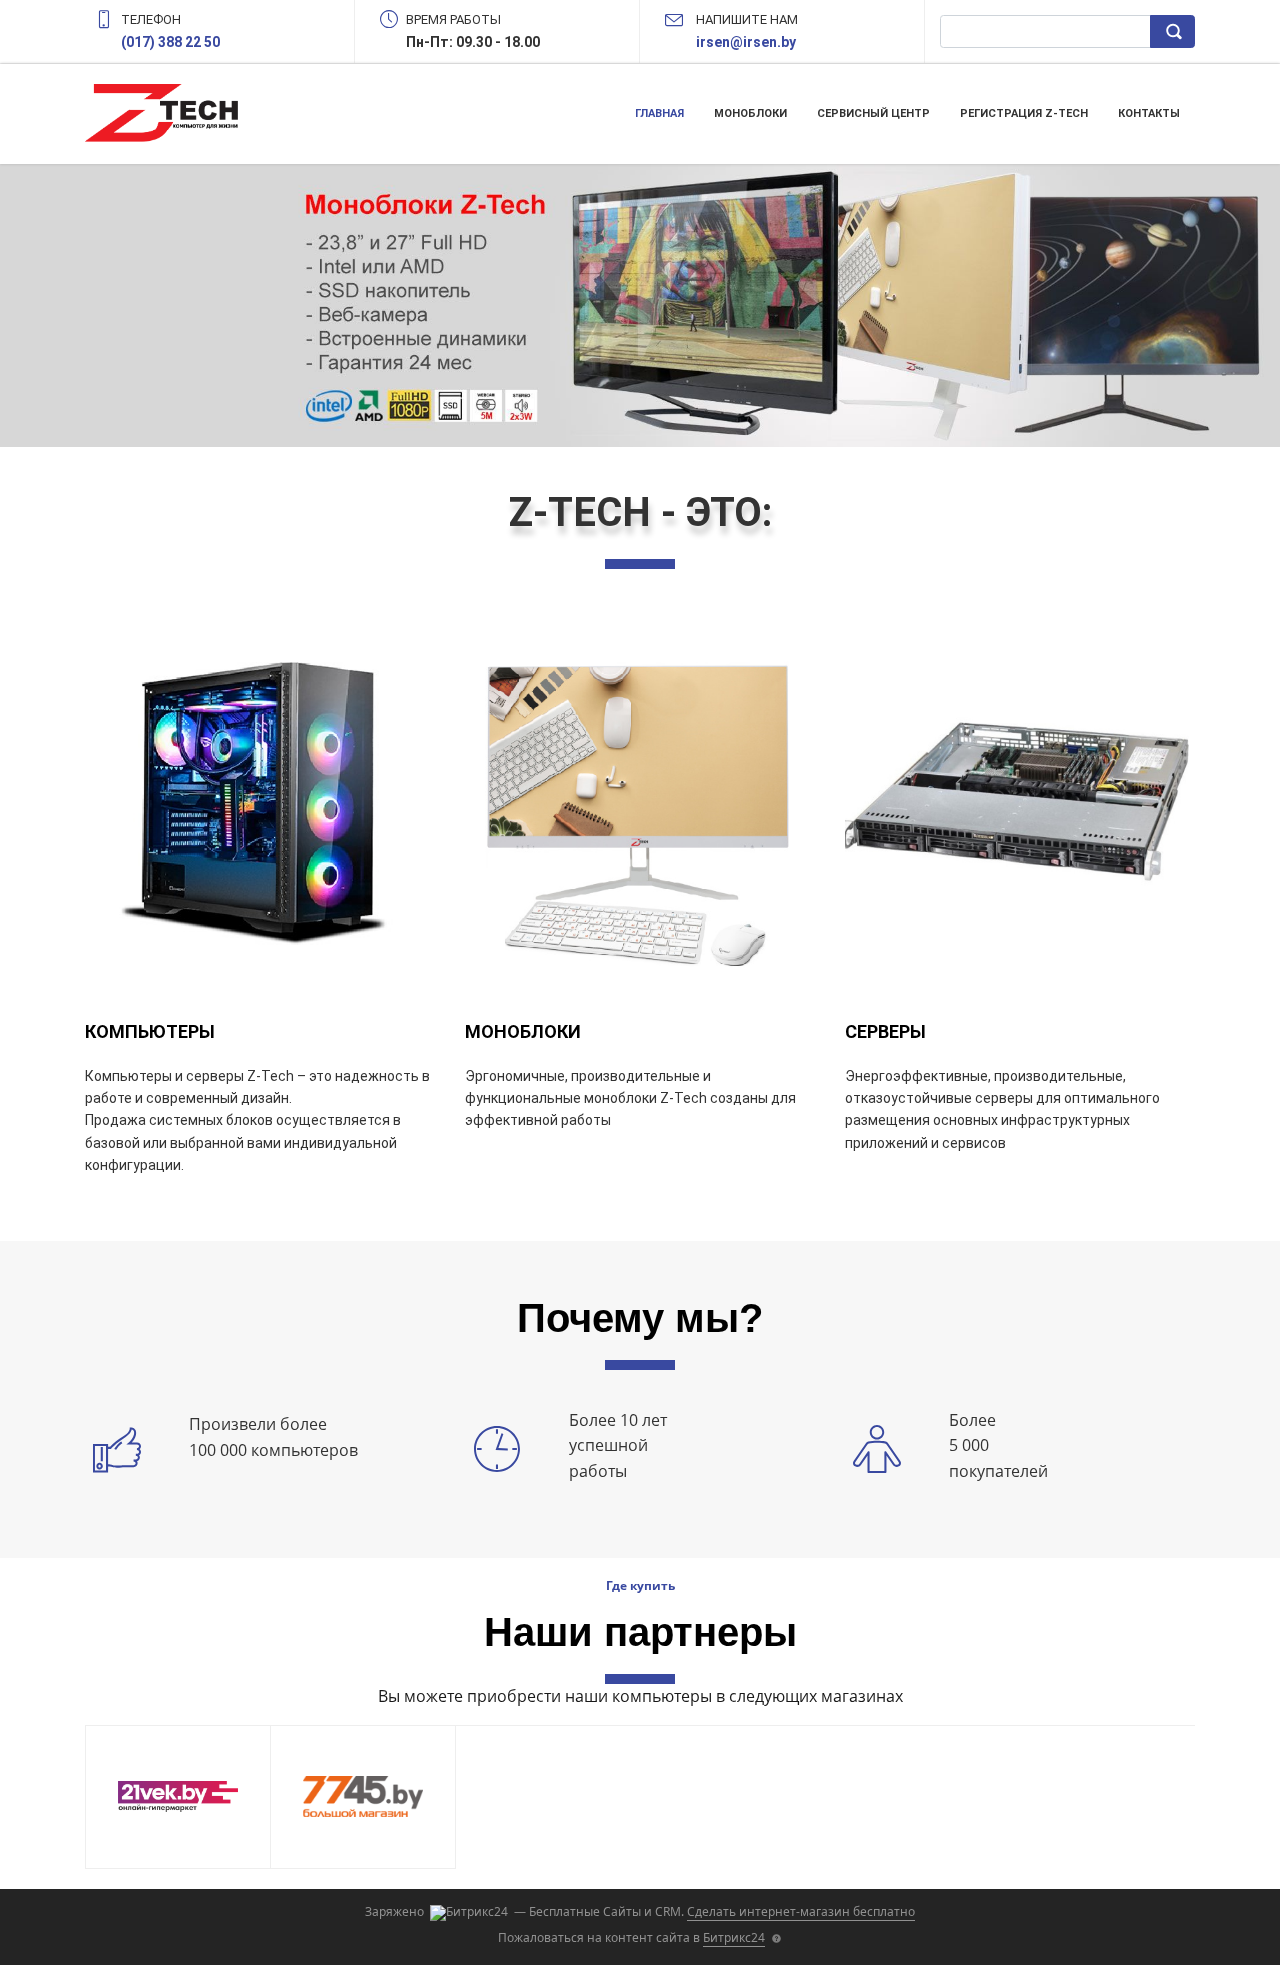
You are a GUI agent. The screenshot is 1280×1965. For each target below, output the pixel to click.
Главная (659, 113)
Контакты (1149, 113)
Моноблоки (750, 113)
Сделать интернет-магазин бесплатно (801, 1911)
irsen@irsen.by (746, 42)
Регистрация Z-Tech (1024, 113)
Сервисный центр (873, 113)
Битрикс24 (734, 1937)
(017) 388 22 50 (170, 42)
